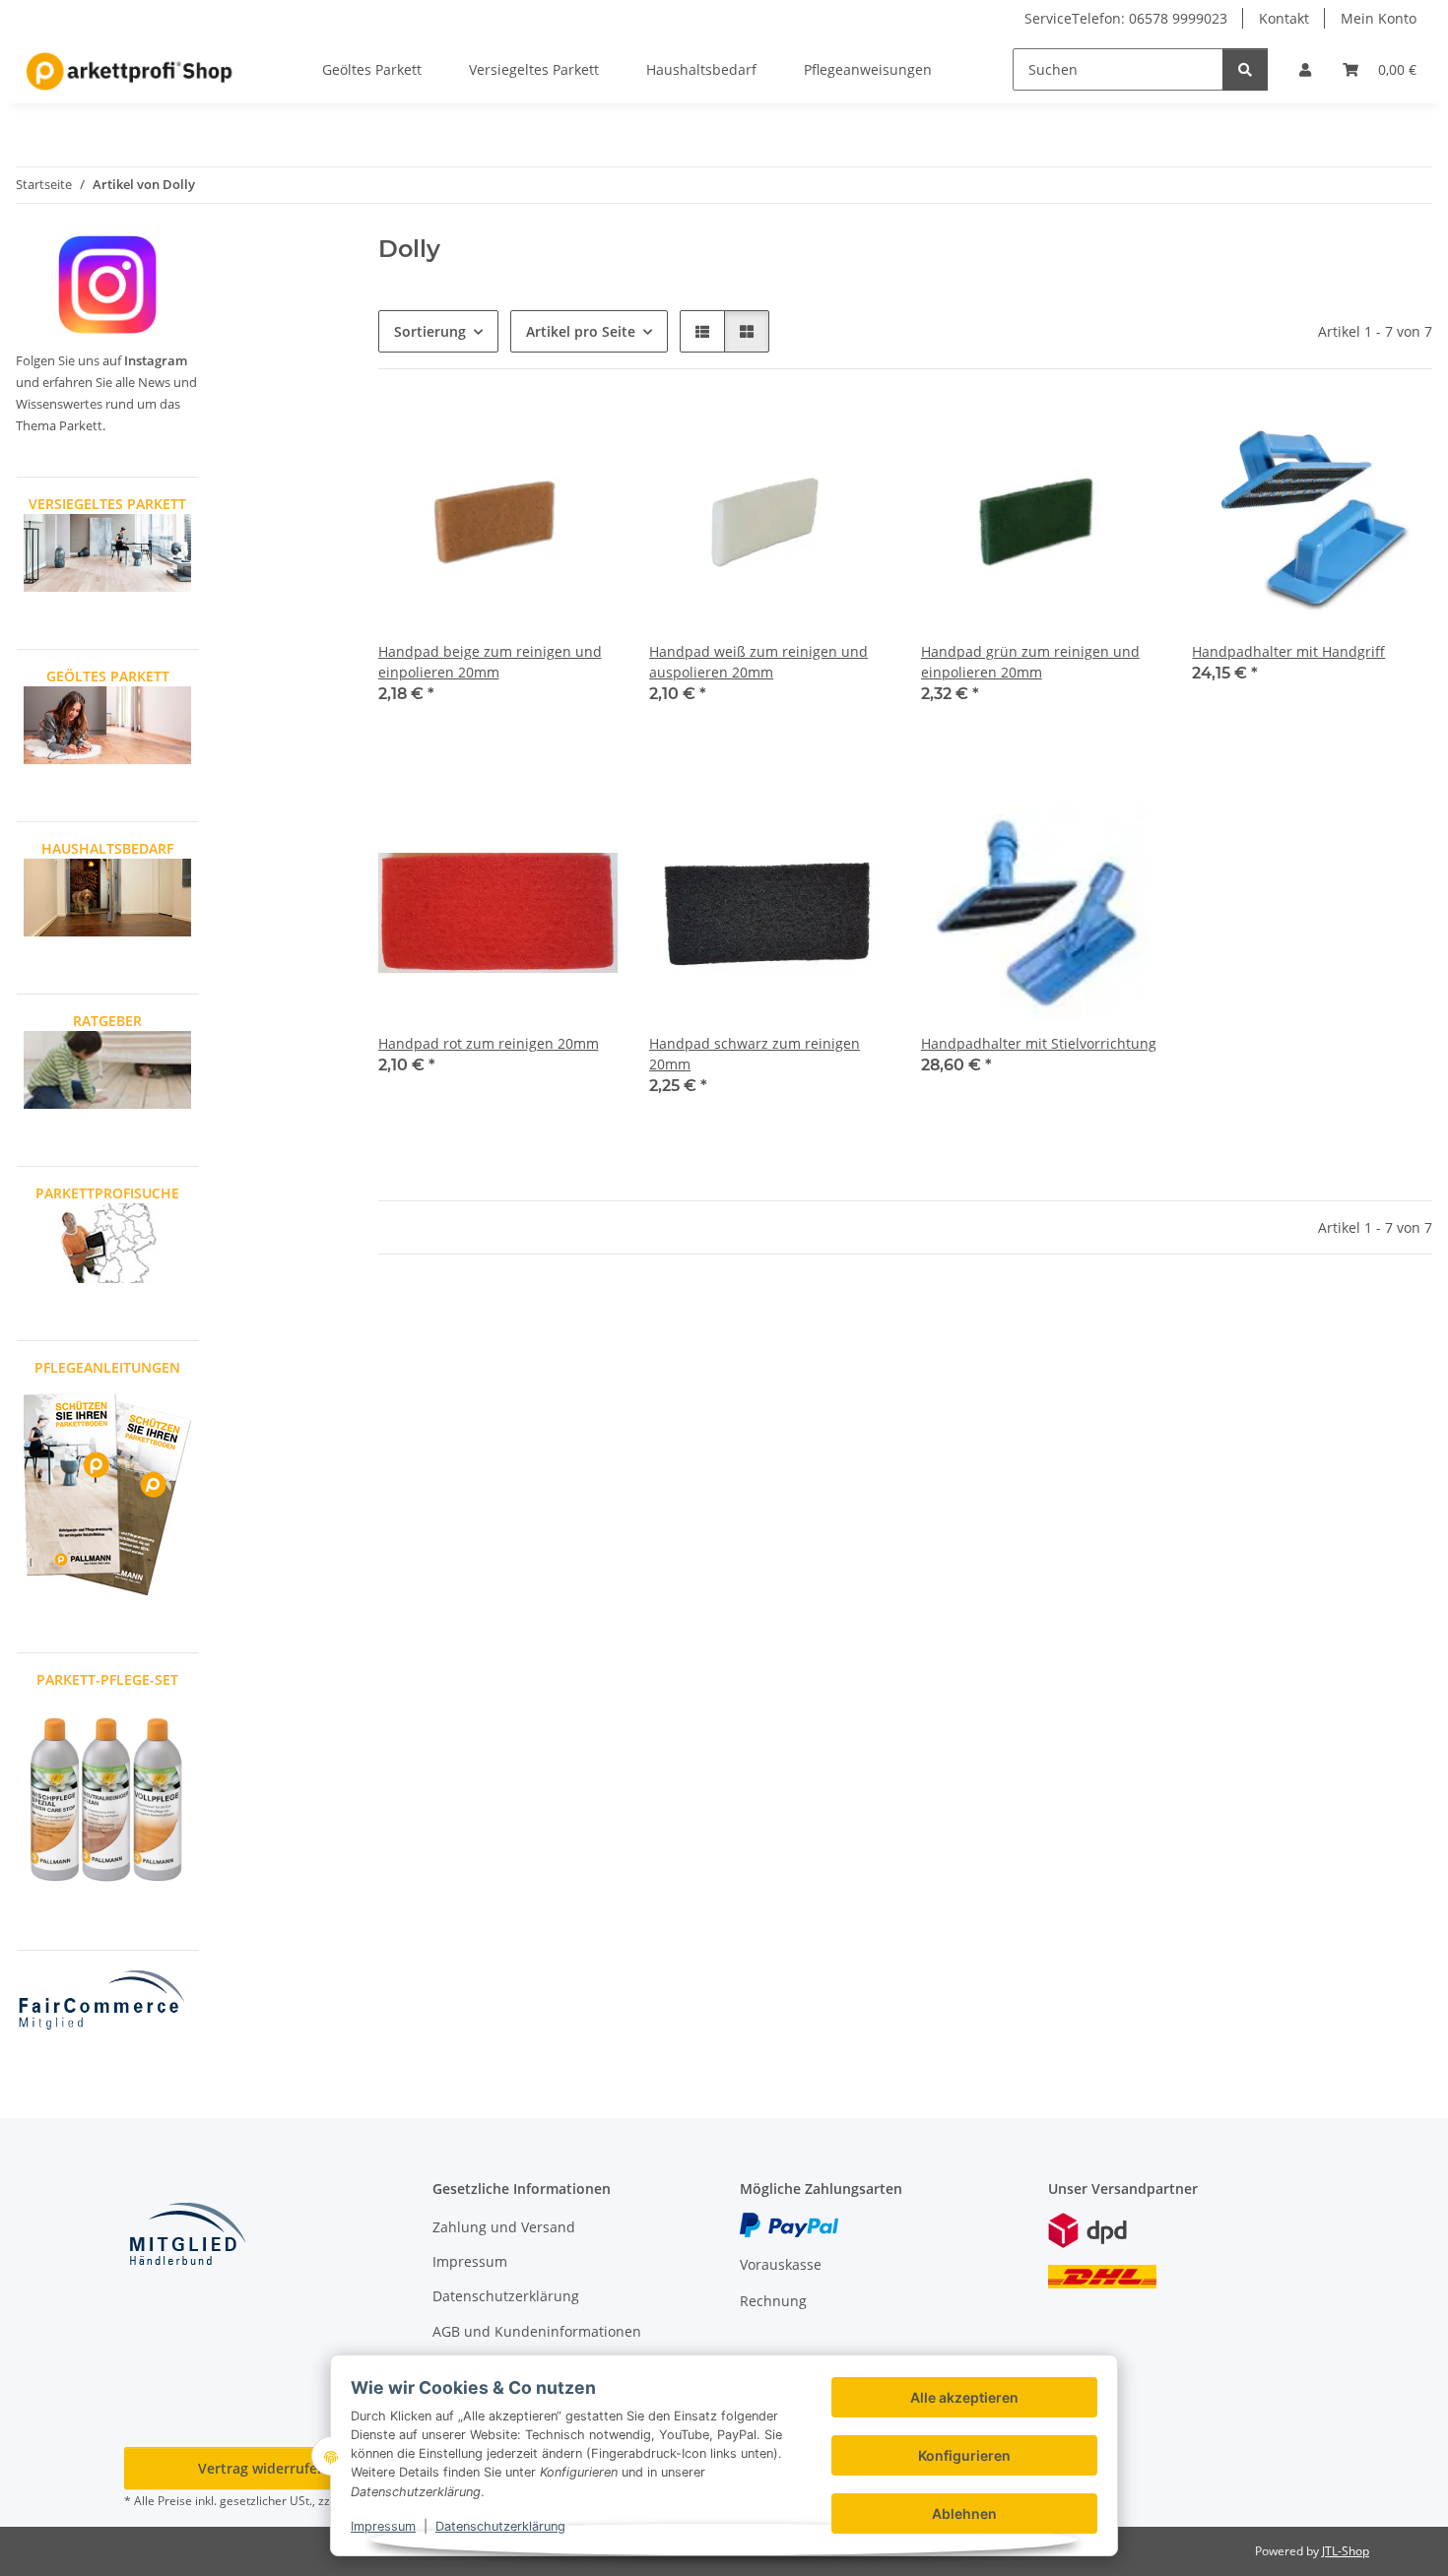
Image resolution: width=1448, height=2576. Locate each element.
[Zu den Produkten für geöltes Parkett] (107, 723)
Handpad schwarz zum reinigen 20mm (755, 1054)
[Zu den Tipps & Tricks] (107, 1068)
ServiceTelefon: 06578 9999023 (1126, 18)
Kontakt (1284, 18)
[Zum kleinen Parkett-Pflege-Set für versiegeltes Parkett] (107, 1797)
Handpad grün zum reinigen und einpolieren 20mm (1030, 662)
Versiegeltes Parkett (534, 69)
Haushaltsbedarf (701, 69)
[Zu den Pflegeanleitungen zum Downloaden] (107, 1492)
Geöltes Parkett (372, 69)
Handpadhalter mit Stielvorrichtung (1039, 1043)
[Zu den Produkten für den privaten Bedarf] (107, 896)
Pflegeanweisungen (868, 69)
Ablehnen (964, 2513)
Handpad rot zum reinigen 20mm (489, 1043)
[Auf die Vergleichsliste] (584, 434)
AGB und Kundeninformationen (537, 2331)
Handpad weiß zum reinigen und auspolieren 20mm (758, 662)
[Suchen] (1245, 69)
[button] (1305, 69)
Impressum (383, 2526)
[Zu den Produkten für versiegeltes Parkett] (107, 551)
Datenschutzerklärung (500, 2526)
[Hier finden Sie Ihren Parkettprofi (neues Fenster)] (107, 1241)
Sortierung (430, 331)
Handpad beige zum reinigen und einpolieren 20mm (490, 662)
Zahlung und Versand (504, 2227)
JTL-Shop (1346, 2551)
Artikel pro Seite (581, 331)
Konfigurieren (964, 2455)
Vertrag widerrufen (262, 2468)
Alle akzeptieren (964, 2397)
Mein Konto (1379, 18)
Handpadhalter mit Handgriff (1288, 651)
